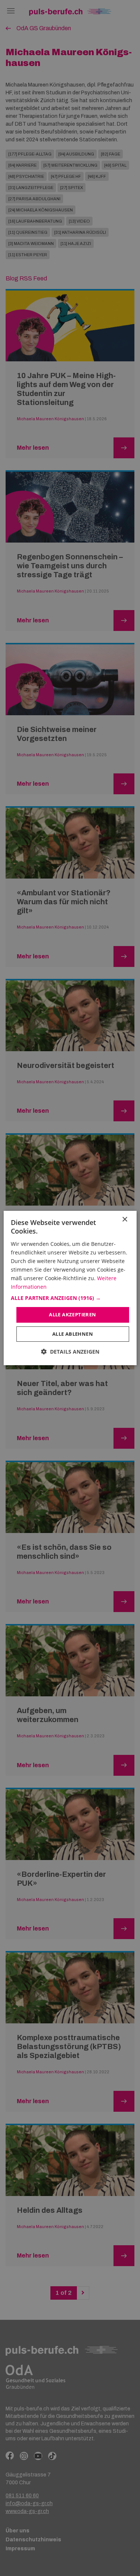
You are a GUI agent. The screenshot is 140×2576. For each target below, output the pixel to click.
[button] (70, 1298)
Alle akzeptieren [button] (72, 1314)
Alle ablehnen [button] (73, 1334)
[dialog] (70, 1288)
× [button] (125, 1220)
